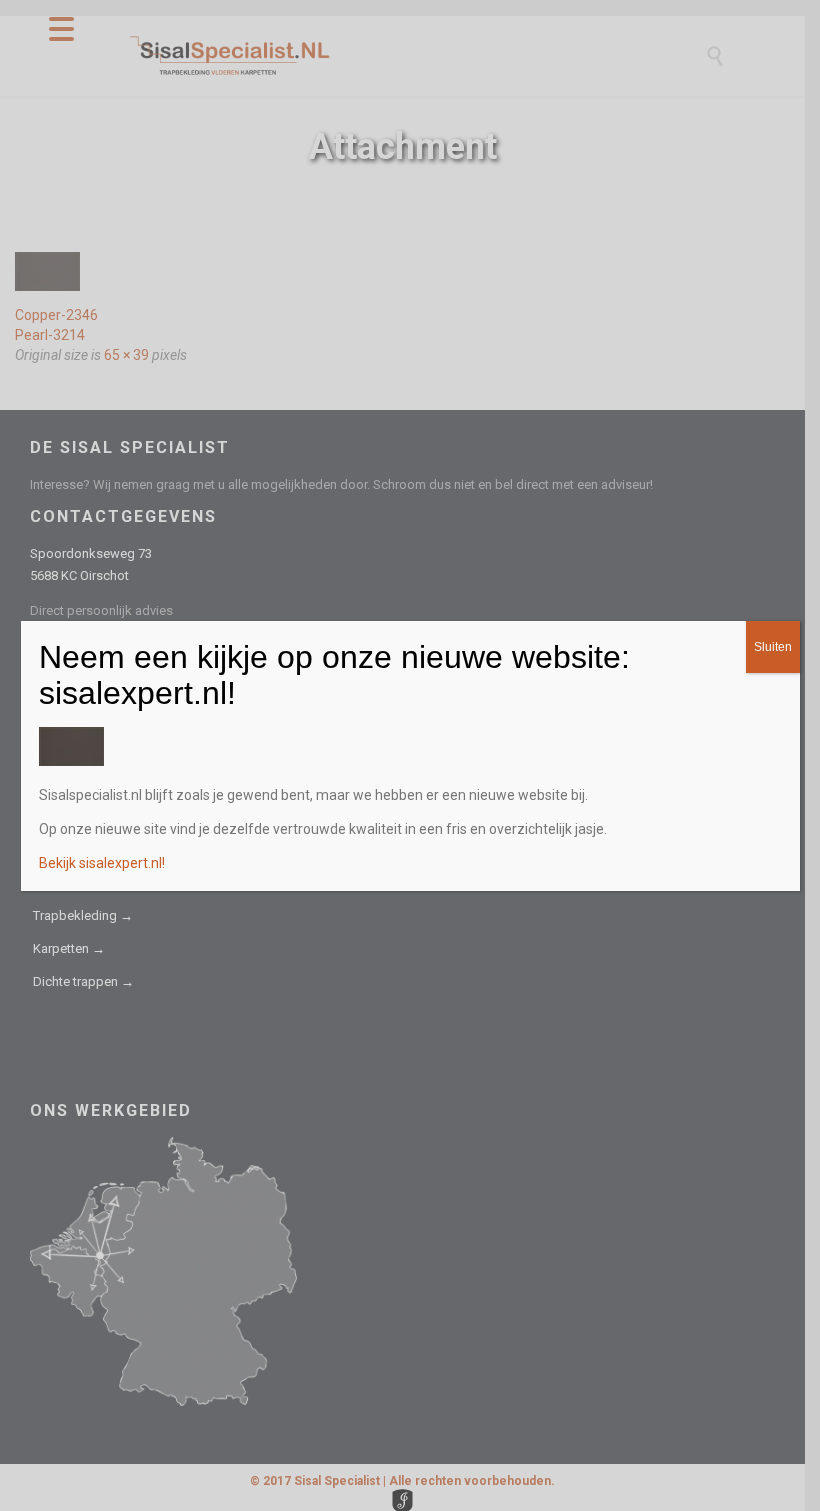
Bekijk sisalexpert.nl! (102, 863)
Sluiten (773, 647)
